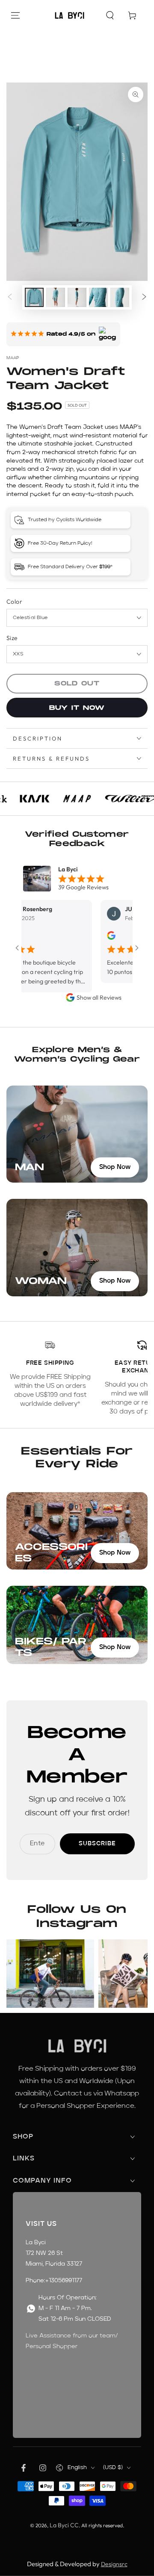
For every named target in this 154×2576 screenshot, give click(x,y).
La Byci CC (64, 2525)
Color (14, 602)
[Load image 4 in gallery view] (98, 297)
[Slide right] (144, 298)
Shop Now (115, 1167)
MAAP (13, 358)
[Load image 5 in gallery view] (120, 297)
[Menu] (15, 15)
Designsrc (114, 2564)
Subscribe (97, 1844)
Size (12, 638)
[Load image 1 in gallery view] (34, 297)
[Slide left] (10, 298)
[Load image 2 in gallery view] (56, 297)
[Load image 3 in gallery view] (77, 297)
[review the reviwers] (90, 938)
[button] (110, 15)
